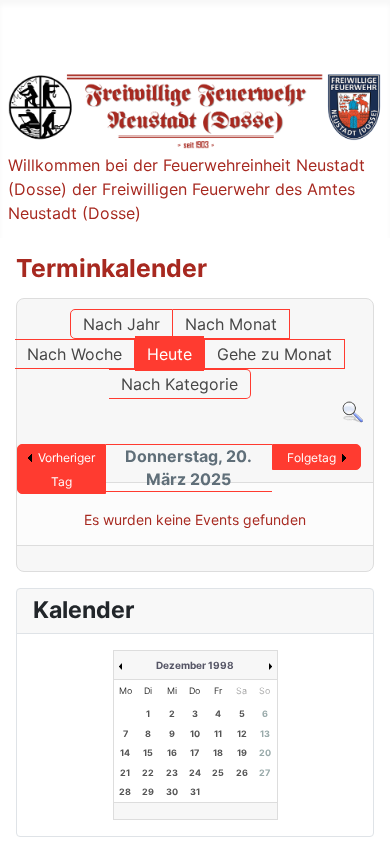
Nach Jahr (121, 324)
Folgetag (311, 457)
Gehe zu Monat (274, 354)
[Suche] (352, 411)
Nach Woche (74, 354)
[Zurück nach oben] (355, 816)
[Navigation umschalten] (30, 31)
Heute (169, 354)
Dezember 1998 (195, 665)
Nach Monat (231, 324)
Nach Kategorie (179, 384)
